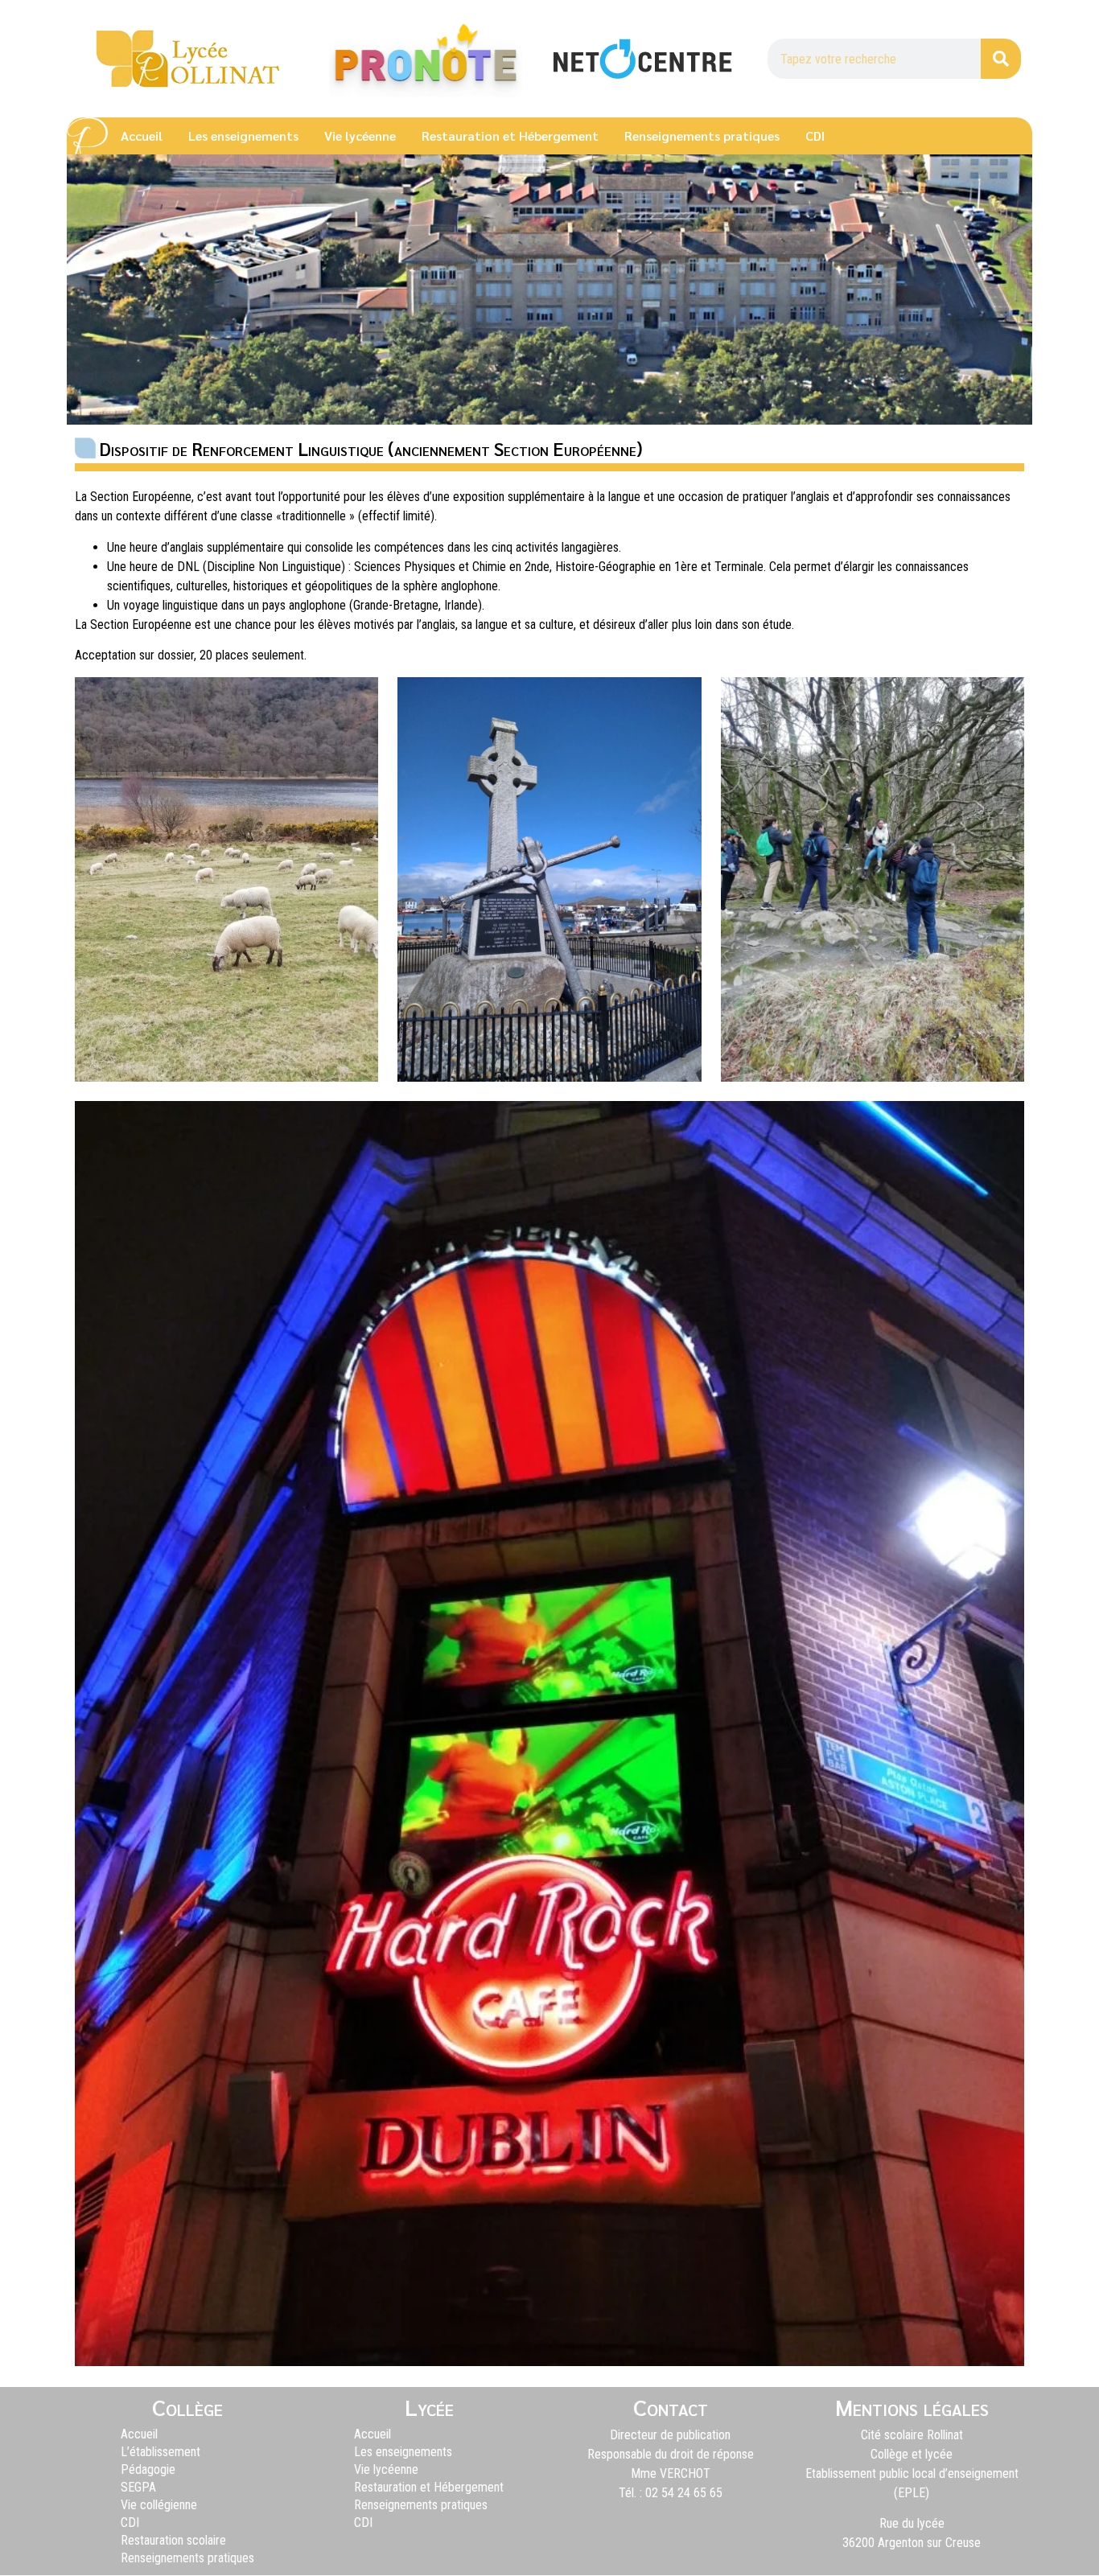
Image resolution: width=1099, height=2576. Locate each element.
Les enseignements (243, 136)
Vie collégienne (159, 2505)
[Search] (1001, 59)
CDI (815, 136)
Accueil (142, 136)
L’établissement (161, 2452)
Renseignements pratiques (702, 136)
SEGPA (138, 2487)
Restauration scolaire (173, 2540)
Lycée (429, 2406)
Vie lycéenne (360, 136)
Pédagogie (148, 2469)
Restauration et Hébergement (510, 136)
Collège (187, 2406)
